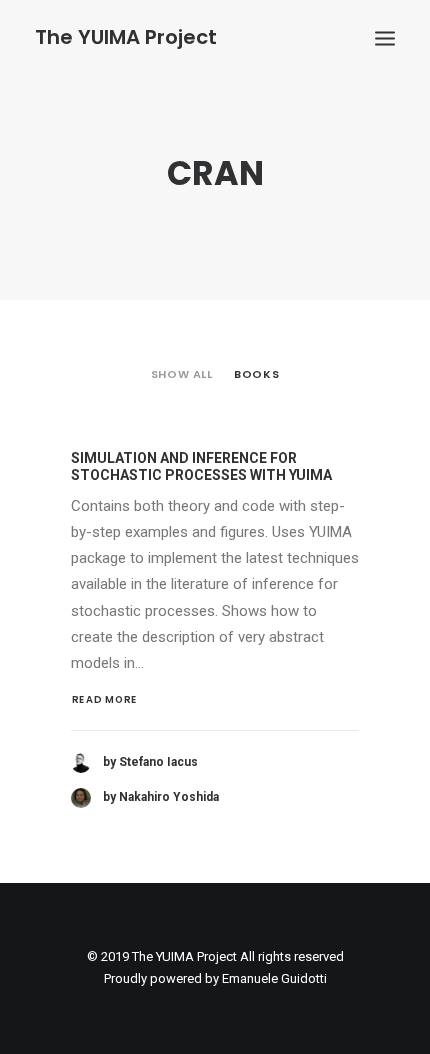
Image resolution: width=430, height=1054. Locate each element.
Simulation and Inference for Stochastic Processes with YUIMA (201, 466)
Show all (181, 374)
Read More (105, 700)
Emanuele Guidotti (274, 978)
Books (256, 374)
